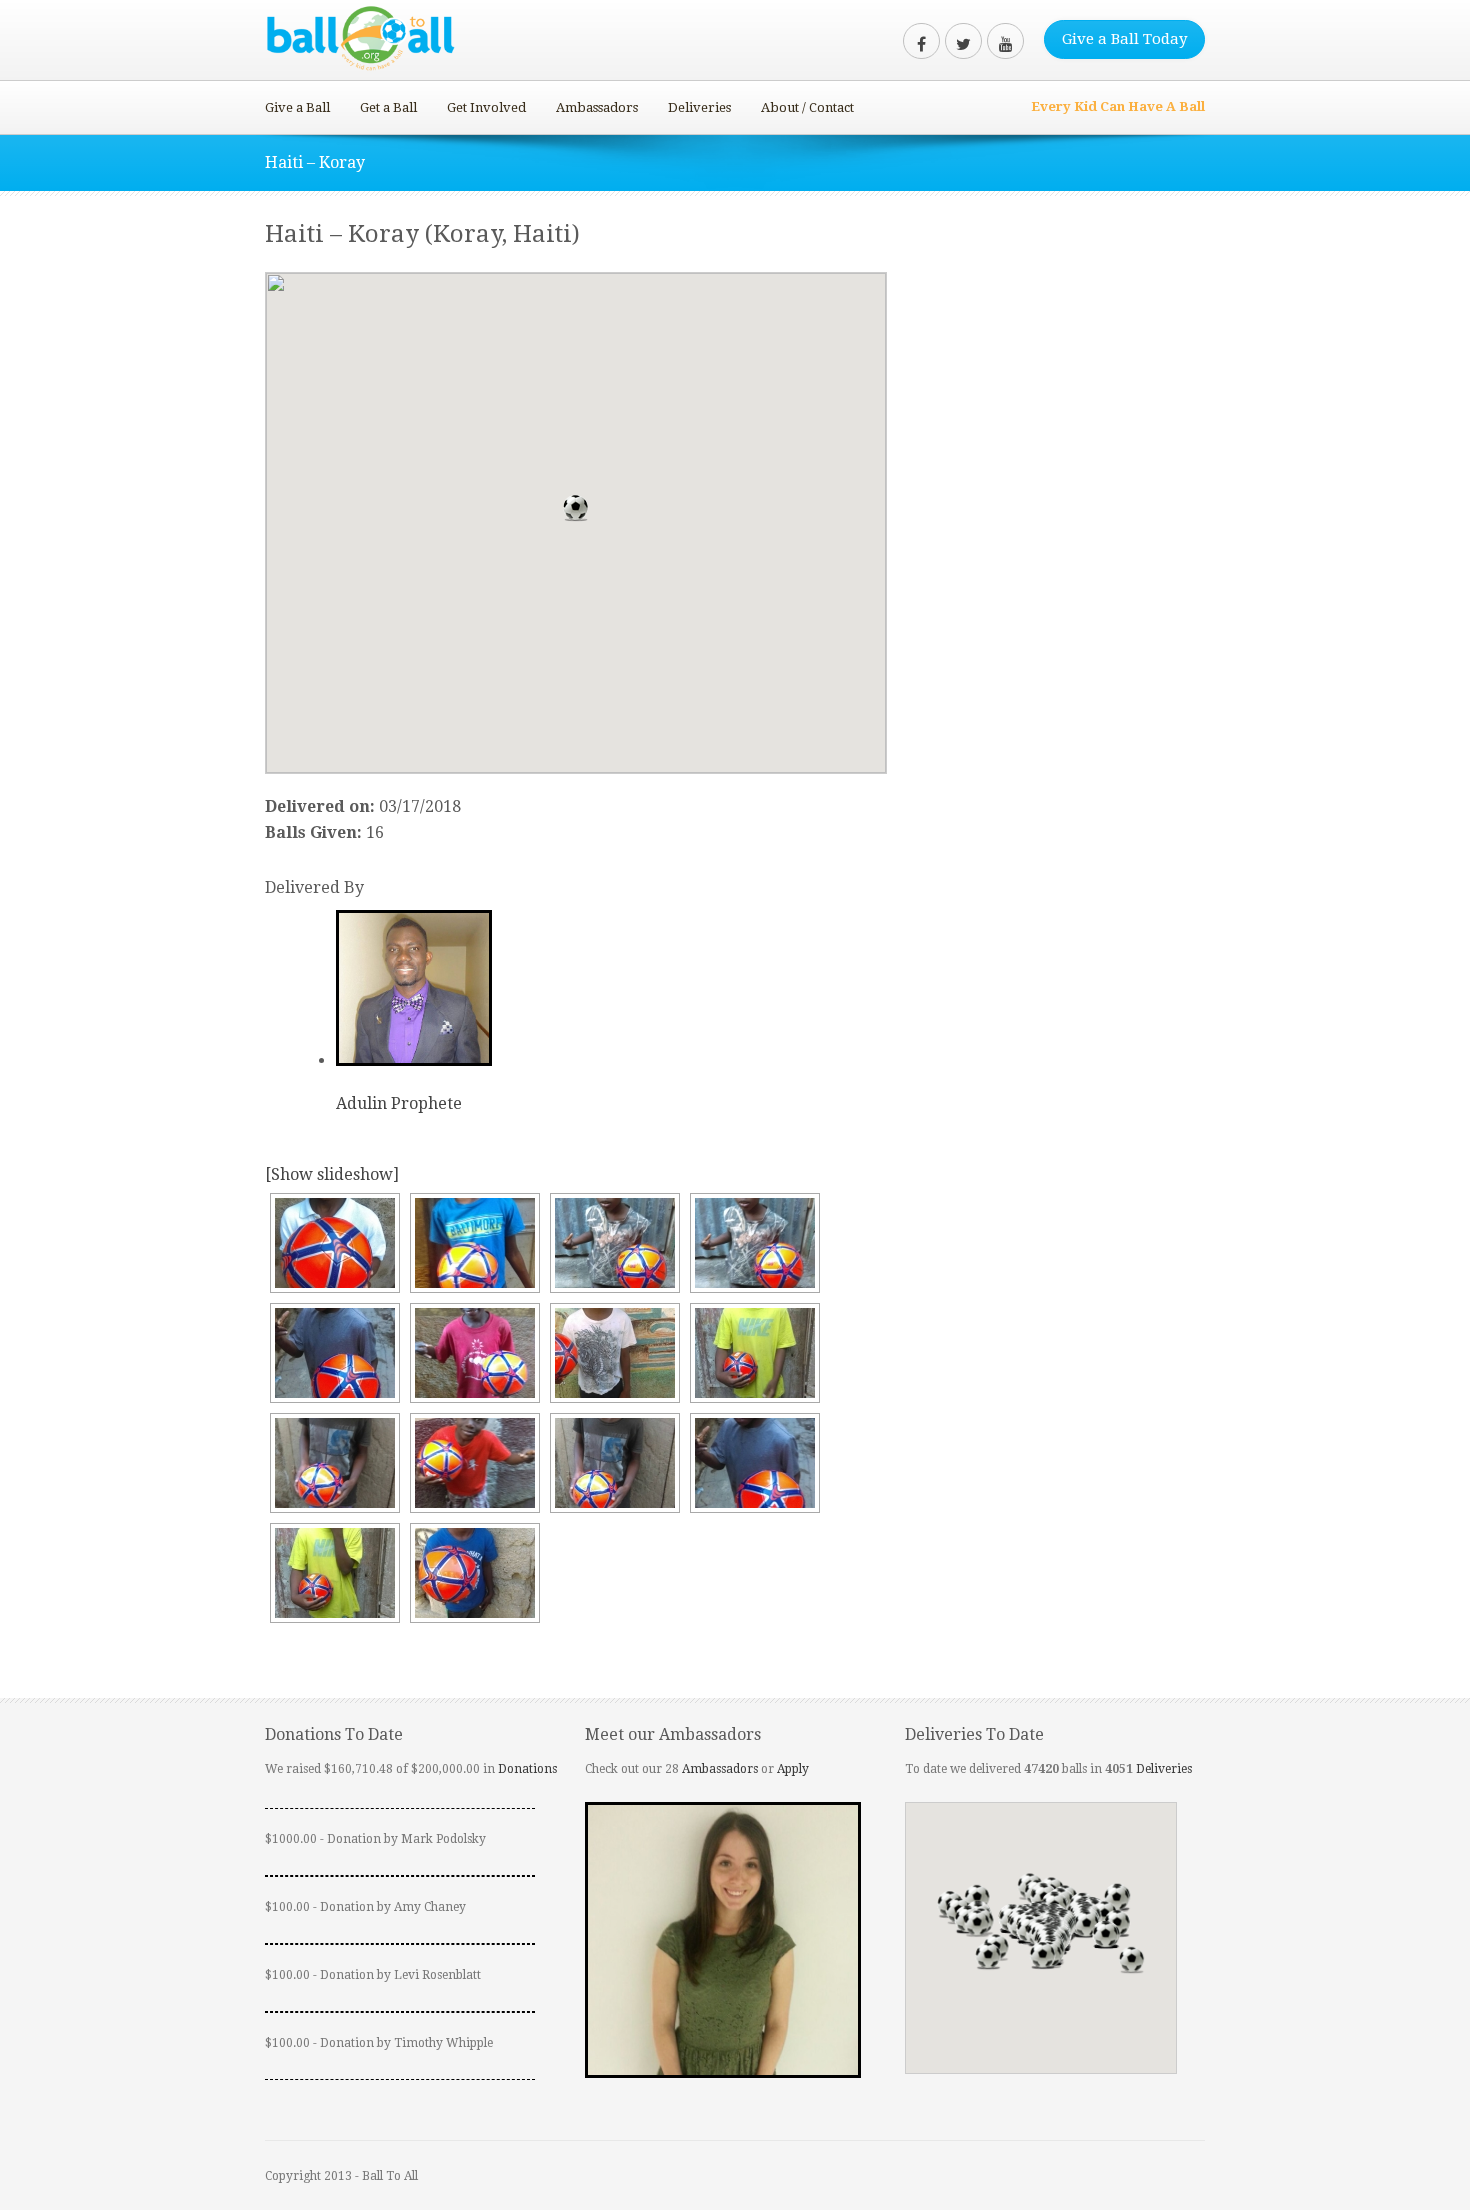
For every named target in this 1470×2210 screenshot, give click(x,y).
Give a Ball (297, 107)
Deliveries (699, 107)
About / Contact (807, 107)
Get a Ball (388, 107)
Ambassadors (597, 107)
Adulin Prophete (399, 1103)
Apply (793, 1769)
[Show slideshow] (332, 1174)
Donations (527, 1769)
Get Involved (486, 107)
